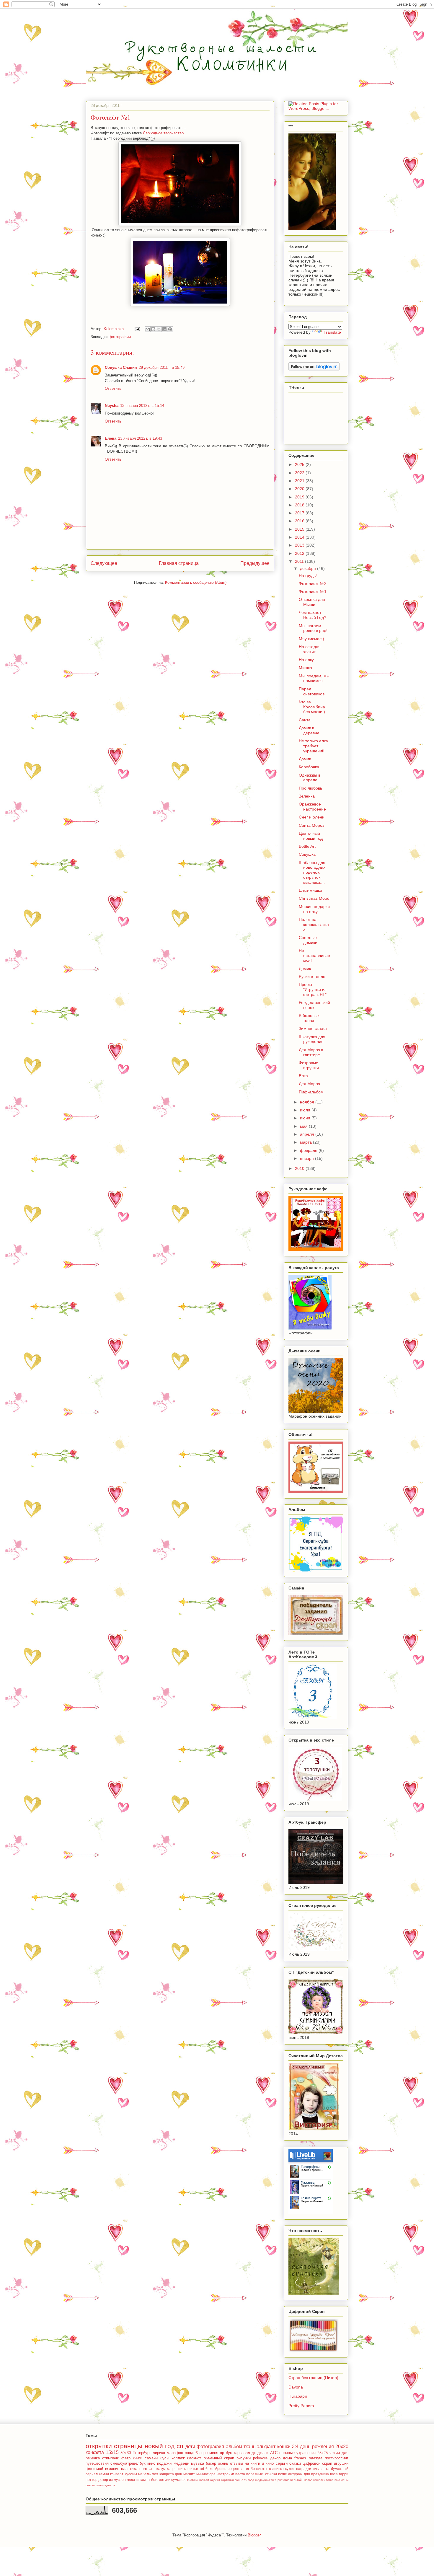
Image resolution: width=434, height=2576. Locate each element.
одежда (316, 2458)
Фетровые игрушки (309, 1065)
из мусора (117, 2480)
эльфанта (321, 2469)
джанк (263, 2453)
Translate (332, 332)
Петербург (142, 2453)
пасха (240, 2474)
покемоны (341, 2480)
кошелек (319, 2480)
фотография (120, 337)
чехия (335, 2453)
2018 (300, 505)
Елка (303, 1076)
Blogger (254, 2535)
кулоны (131, 2474)
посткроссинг (337, 2458)
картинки (227, 2480)
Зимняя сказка (313, 1028)
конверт (117, 2474)
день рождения (317, 2447)
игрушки (341, 2463)
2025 (300, 464)
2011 (300, 561)
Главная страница (179, 563)
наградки (304, 2469)
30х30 (126, 2453)
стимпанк (110, 2458)
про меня (210, 2453)
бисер (211, 2463)
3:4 (295, 2447)
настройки (225, 2474)
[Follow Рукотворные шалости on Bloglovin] (314, 369)
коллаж (178, 2458)
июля (306, 1110)
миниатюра (206, 2474)
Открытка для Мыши (312, 602)
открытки (99, 2446)
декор (103, 2480)
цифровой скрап (317, 2463)
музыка (198, 2463)
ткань (249, 2447)
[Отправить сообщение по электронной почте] (137, 329)
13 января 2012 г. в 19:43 (140, 438)
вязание (112, 2469)
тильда (249, 2480)
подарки (164, 2463)
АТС (274, 2453)
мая (304, 1126)
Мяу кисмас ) (311, 639)
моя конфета (163, 2474)
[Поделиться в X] (159, 329)
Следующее (104, 563)
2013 (300, 545)
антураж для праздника (308, 2474)
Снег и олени (312, 817)
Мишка (305, 668)
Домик (305, 759)
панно (239, 2480)
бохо (209, 2469)
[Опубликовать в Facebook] (164, 329)
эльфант (266, 2447)
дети (190, 2447)
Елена (111, 438)
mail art (204, 2480)
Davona (296, 2387)
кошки (284, 2447)
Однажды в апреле (310, 778)
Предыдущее (255, 563)
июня (306, 1118)
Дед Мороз (309, 1084)
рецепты (235, 2469)
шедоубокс (263, 2480)
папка (330, 2480)
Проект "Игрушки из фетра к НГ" (313, 989)
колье (308, 2480)
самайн (151, 2458)
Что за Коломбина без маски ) (312, 707)
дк (254, 2453)
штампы (143, 2480)
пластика (129, 2469)
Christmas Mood (314, 898)
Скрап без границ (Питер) (313, 2378)
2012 (300, 553)
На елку (306, 660)
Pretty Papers (301, 2406)
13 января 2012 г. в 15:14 (142, 406)
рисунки (244, 2458)
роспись (179, 2469)
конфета (95, 2452)
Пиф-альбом (311, 1092)
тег (247, 2469)
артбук (226, 2453)
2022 (300, 473)
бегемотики (161, 2480)
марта (306, 1142)
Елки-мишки (310, 890)
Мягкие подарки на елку (314, 909)
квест (131, 2480)
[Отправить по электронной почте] (148, 329)
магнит (189, 2474)
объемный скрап (219, 2458)
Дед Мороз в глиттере (311, 1052)
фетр (126, 2458)
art (202, 2469)
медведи (181, 2463)
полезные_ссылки (262, 2474)
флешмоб (94, 2469)
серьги (282, 2463)
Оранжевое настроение (312, 807)
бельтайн (297, 2480)
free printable (280, 2480)
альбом (234, 2447)
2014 (300, 537)
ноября (308, 1102)
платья (146, 2469)
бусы (165, 2458)
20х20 (342, 2447)
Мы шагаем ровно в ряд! (313, 628)
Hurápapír (298, 2396)
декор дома (281, 2458)
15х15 (112, 2452)
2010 (300, 1168)
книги (138, 2458)
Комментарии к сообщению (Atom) (196, 582)
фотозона (190, 2480)
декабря (309, 568)
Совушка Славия (121, 367)
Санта (305, 720)
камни (104, 2474)
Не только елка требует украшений (313, 746)
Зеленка (307, 796)
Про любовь (310, 788)
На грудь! (308, 575)
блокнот (194, 2458)
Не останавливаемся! (314, 956)
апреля (308, 1134)
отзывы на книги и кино (252, 2463)
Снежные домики (308, 940)
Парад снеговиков (312, 691)
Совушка (307, 854)
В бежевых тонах (309, 1018)
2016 (300, 521)
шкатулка (162, 2469)
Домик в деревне (309, 730)
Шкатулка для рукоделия (312, 1039)
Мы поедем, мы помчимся (314, 678)
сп (180, 2446)
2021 (300, 481)
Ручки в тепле (312, 976)
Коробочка (309, 767)
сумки (176, 2480)
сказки (295, 2463)
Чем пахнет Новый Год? (313, 615)
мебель (144, 2474)
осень (223, 2463)
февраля (309, 1150)
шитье (193, 2469)
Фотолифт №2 (313, 583)
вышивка (276, 2469)
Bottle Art (307, 846)
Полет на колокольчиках (314, 925)
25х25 (323, 2453)
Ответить (113, 388)
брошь (221, 2469)
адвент (215, 2480)
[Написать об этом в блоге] (153, 329)
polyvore (260, 2458)
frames (300, 2458)
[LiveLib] (311, 2213)
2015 (300, 529)
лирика (159, 2453)
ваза (334, 2474)
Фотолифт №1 (313, 591)
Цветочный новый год (311, 836)
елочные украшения (297, 2453)
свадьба (192, 2453)
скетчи (90, 2485)
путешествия (97, 2463)
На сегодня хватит (310, 649)
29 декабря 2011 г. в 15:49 (162, 367)
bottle (283, 2474)
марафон (175, 2453)
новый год (160, 2446)
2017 (300, 513)
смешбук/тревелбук (128, 2463)
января (307, 1158)
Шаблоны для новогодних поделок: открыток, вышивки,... (312, 872)
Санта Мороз (311, 825)
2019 (300, 497)
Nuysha (112, 406)
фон (179, 2474)
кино (151, 2463)
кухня (290, 2469)
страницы (128, 2446)
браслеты (259, 2469)
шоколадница (105, 2485)
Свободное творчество (163, 133)
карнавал (242, 2453)
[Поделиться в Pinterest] (170, 329)
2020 (300, 489)
